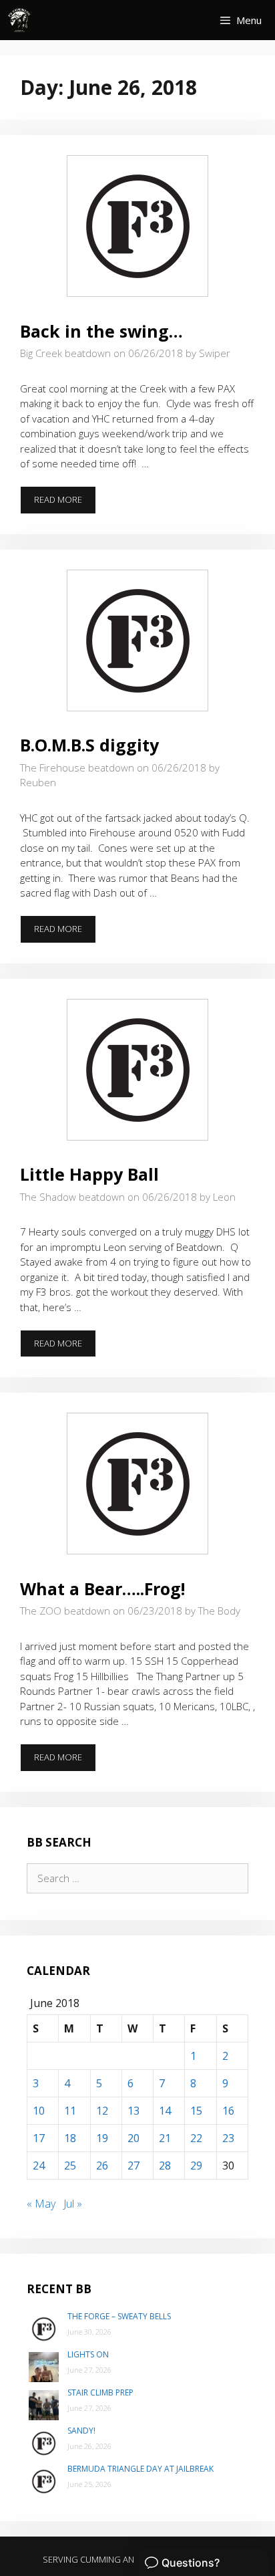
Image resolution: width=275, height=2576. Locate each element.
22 (196, 2138)
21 (165, 2138)
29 (196, 2165)
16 (228, 2111)
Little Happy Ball (89, 1174)
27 (133, 2165)
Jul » (73, 2204)
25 (70, 2165)
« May (41, 2204)
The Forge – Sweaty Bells (119, 2316)
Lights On (88, 2354)
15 (196, 2111)
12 (102, 2111)
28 (165, 2165)
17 (39, 2138)
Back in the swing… (101, 331)
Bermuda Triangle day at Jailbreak (141, 2469)
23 (228, 2138)
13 (133, 2111)
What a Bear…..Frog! (102, 1589)
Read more (65, 503)
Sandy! (81, 2431)
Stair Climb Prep (100, 2392)
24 (39, 2165)
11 (70, 2111)
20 (133, 2138)
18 (70, 2138)
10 (39, 2111)
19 (102, 2138)
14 (165, 2111)
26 (102, 2165)
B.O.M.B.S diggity (89, 745)
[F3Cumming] (20, 20)
